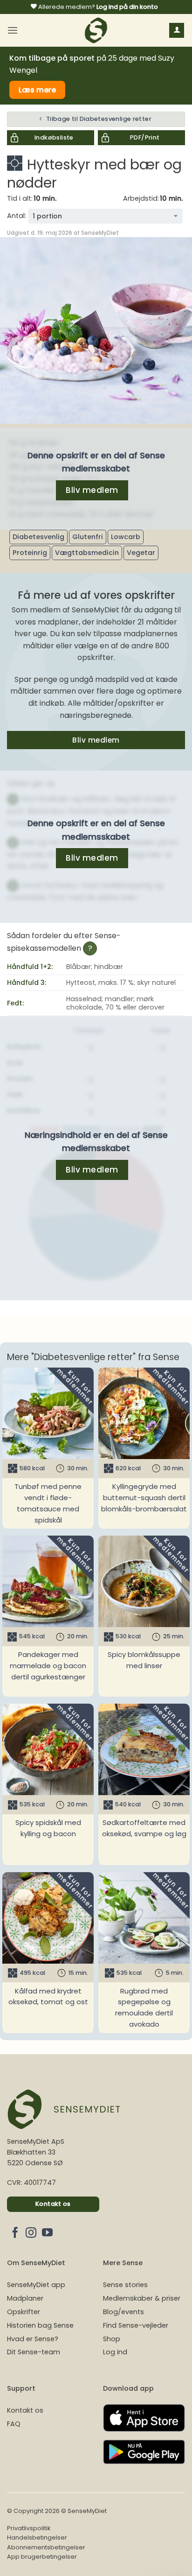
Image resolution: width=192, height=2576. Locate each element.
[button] (13, 30)
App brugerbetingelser (42, 2557)
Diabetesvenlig (38, 537)
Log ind (115, 2352)
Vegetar (141, 553)
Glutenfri (88, 537)
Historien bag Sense (40, 2325)
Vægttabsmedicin (87, 553)
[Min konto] (177, 31)
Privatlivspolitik (29, 2528)
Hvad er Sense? (33, 2339)
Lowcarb (126, 537)
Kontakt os (25, 2410)
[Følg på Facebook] (15, 2233)
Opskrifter (24, 2312)
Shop (112, 2339)
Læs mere (38, 90)
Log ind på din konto (127, 7)
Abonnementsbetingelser (46, 2547)
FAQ (14, 2424)
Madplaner (25, 2298)
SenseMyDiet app (36, 2285)
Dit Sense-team (34, 2352)
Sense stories (125, 2285)
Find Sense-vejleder (136, 2325)
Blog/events (123, 2312)
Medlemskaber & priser (142, 2298)
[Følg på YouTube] (47, 2233)
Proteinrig (30, 553)
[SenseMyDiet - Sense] (96, 30)
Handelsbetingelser (37, 2537)
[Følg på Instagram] (31, 2233)
